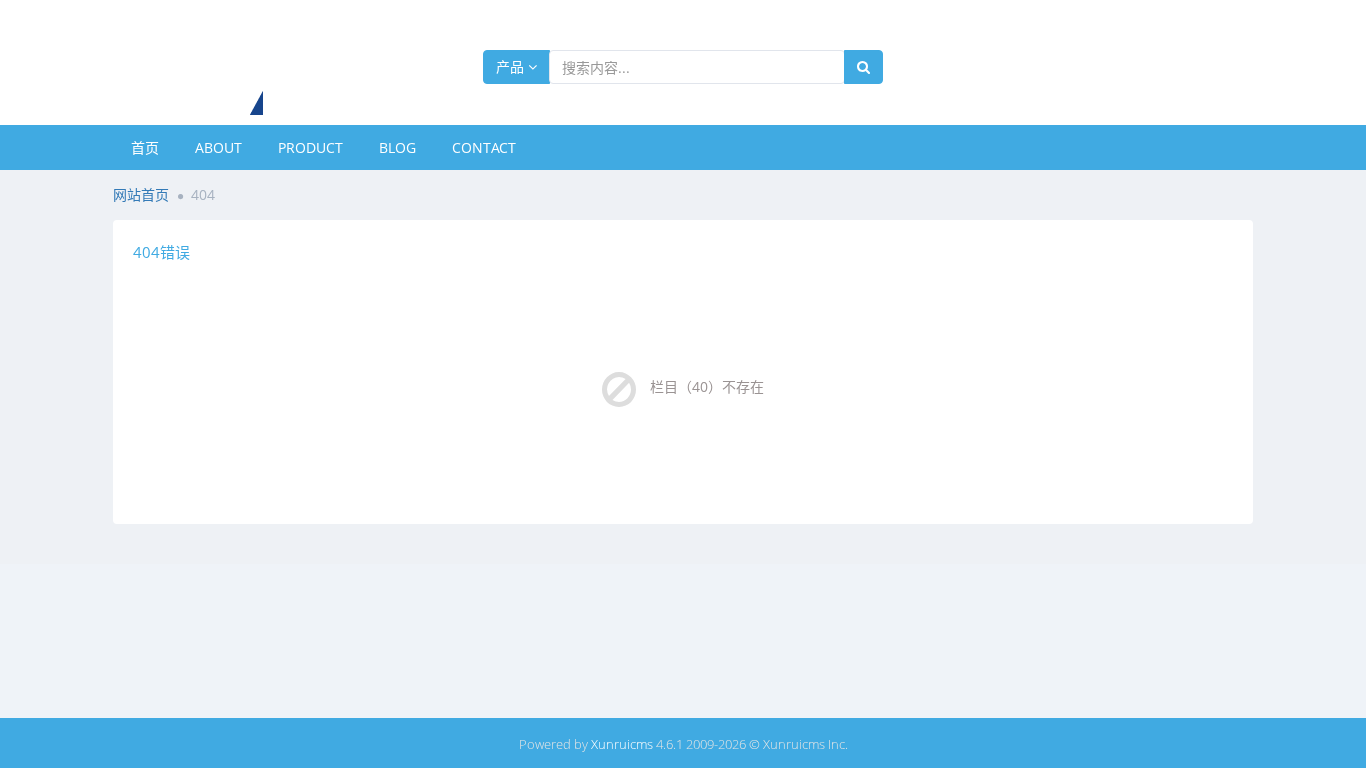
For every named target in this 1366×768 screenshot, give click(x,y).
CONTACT (484, 147)
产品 (512, 66)
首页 (145, 147)
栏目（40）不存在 (707, 386)
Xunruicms (622, 744)
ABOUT (218, 147)
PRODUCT (310, 147)
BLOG (397, 147)
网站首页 (141, 194)
